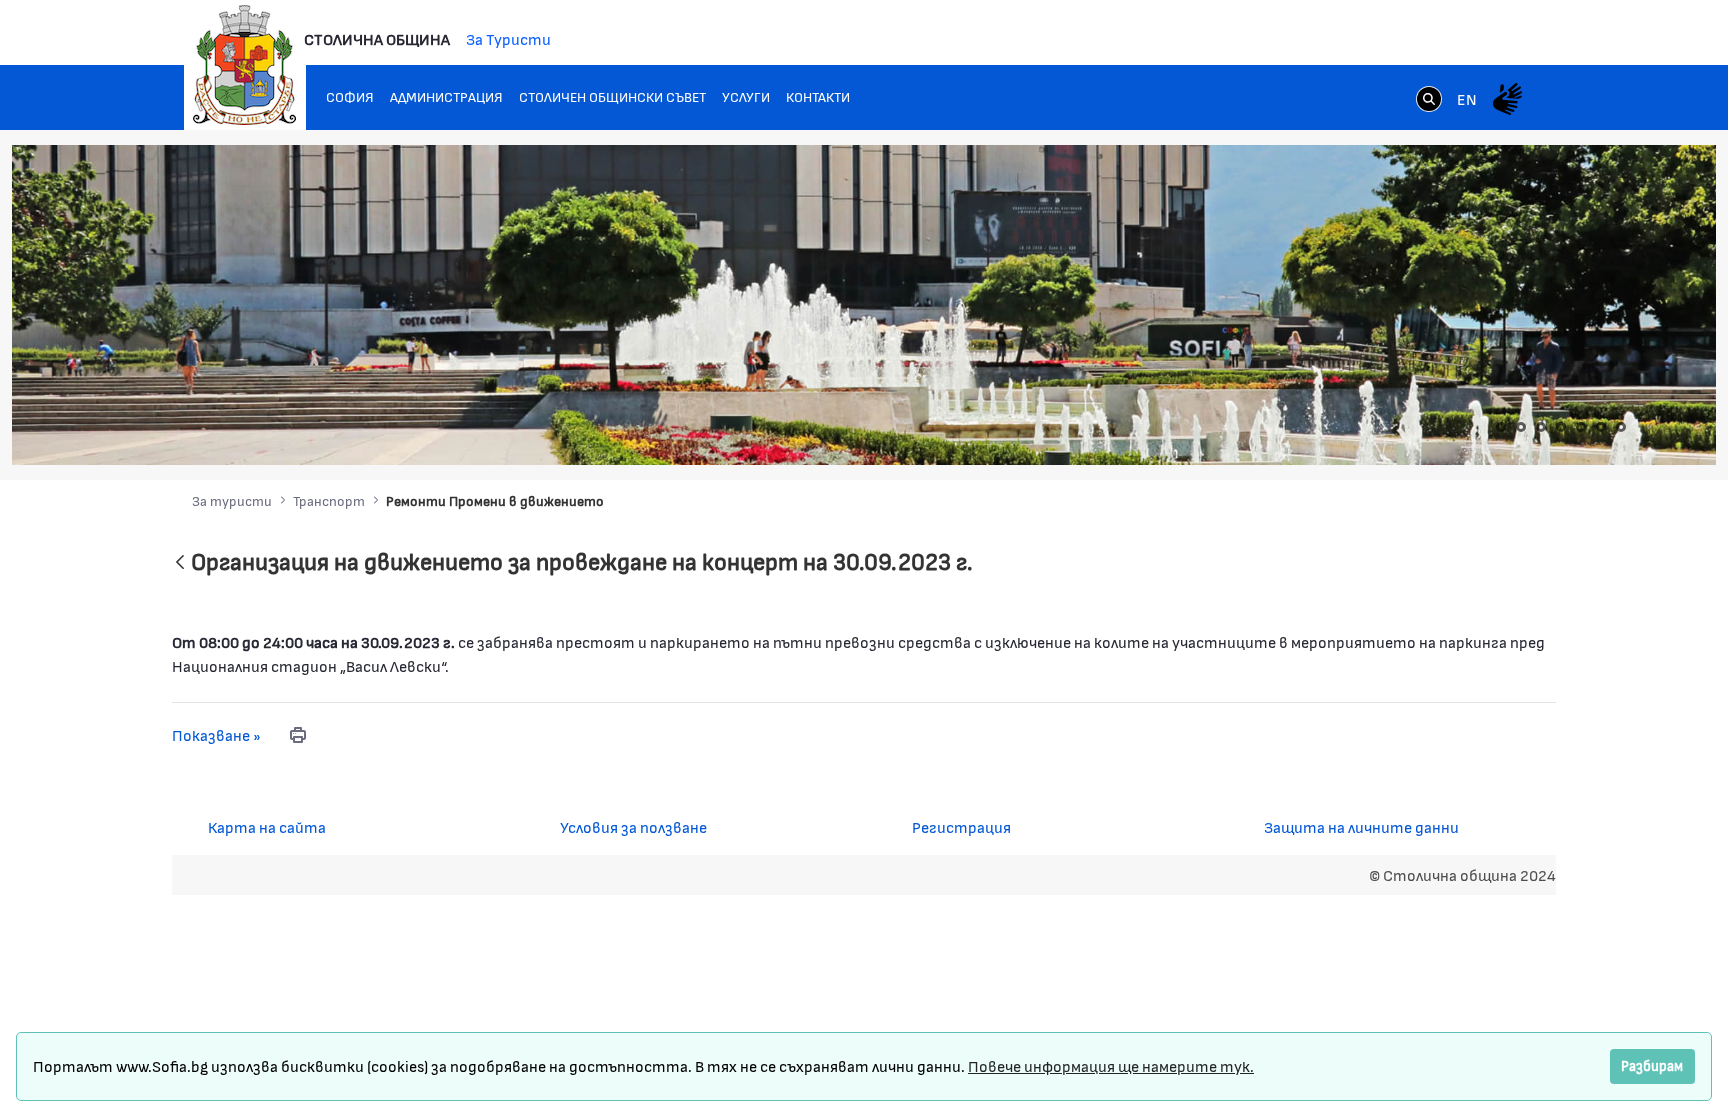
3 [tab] (1541, 427)
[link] (1429, 101)
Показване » (216, 734)
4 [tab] (1561, 427)
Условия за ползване (633, 826)
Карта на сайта (267, 826)
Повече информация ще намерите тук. (1111, 1065)
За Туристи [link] (508, 38)
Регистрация (961, 826)
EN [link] (1467, 98)
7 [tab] (1621, 427)
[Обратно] (180, 563)
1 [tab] (1501, 427)
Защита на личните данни (1361, 826)
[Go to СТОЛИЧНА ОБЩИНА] (245, 65)
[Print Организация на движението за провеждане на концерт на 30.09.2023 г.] (298, 735)
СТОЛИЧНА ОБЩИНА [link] (377, 38)
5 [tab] (1581, 427)
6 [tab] (1601, 427)
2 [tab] (1521, 427)
